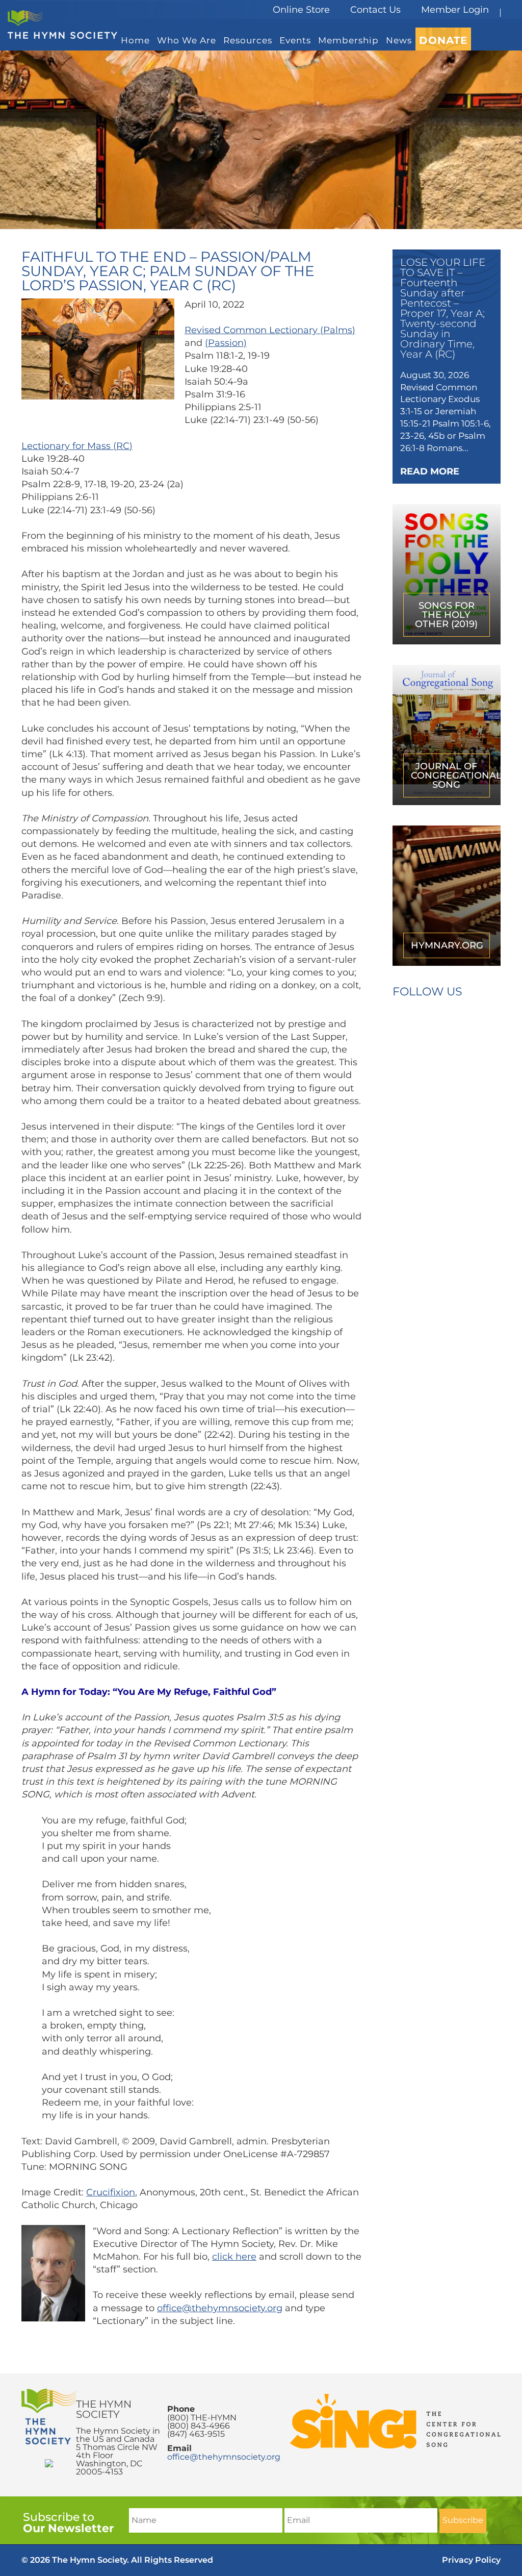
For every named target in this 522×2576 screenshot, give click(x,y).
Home (135, 40)
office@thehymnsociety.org (220, 2308)
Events (295, 40)
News (399, 40)
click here (234, 2257)
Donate (443, 40)
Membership (348, 40)
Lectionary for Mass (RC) (77, 446)
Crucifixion (111, 2192)
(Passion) (226, 343)
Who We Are (187, 40)
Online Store (301, 10)
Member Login (455, 10)
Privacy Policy (471, 2560)
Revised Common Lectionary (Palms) (270, 330)
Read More (430, 471)
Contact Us (375, 10)
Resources (248, 40)
